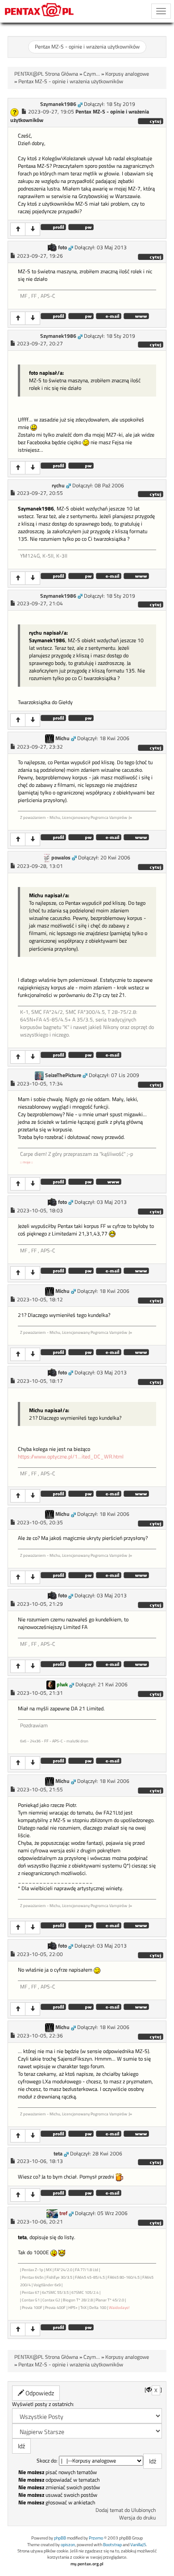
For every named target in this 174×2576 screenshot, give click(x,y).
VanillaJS (138, 2545)
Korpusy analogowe (127, 74)
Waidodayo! (119, 2307)
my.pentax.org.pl (87, 2564)
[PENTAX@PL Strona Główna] (39, 11)
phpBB (60, 2538)
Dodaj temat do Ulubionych (126, 2510)
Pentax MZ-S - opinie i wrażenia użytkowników (87, 47)
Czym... (92, 74)
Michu (62, 738)
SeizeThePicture (63, 1075)
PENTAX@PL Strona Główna (46, 74)
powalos (61, 858)
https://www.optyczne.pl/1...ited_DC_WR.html (71, 1457)
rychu (58, 486)
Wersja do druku (137, 2518)
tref (63, 2213)
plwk (62, 1685)
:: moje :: (27, 1162)
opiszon (68, 2545)
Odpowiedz (39, 2393)
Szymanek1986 (58, 104)
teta (58, 2154)
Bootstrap (112, 2545)
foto (62, 247)
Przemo (96, 2538)
